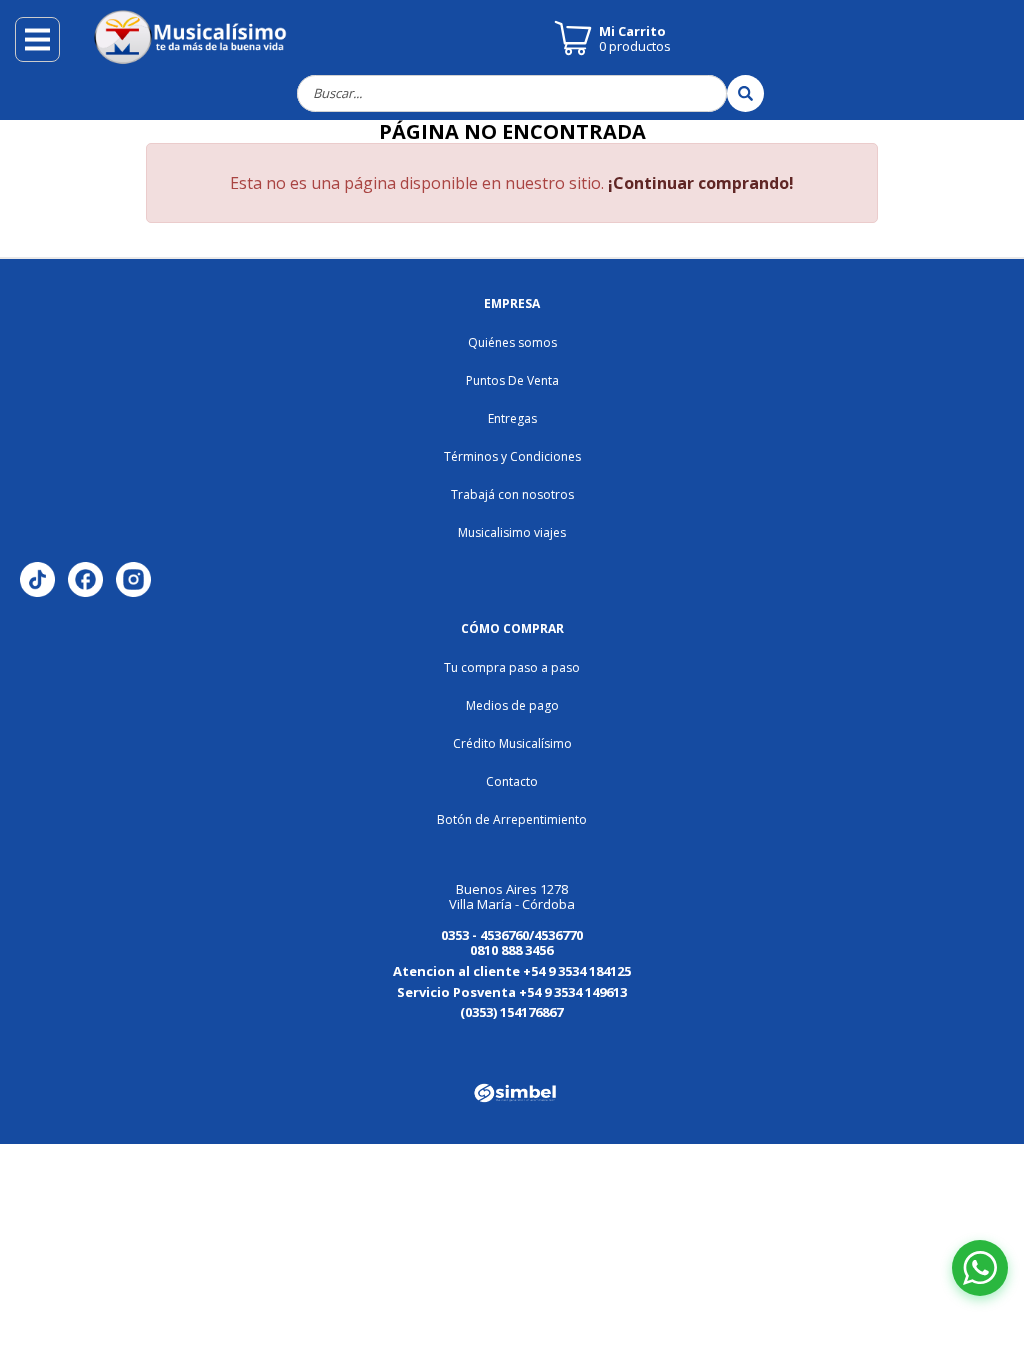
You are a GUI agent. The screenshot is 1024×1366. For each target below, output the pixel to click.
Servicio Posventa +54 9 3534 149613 (512, 992)
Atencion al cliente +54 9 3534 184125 (512, 971)
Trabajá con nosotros (512, 494)
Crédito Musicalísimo (512, 743)
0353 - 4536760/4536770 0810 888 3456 (512, 942)
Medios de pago (512, 705)
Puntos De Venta (512, 380)
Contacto (512, 781)
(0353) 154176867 (511, 1012)
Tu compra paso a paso (512, 667)
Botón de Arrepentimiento (512, 819)
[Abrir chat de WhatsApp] (980, 1268)
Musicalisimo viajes (512, 532)
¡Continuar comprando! (701, 183)
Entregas (512, 418)
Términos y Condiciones (512, 456)
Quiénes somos (512, 342)
